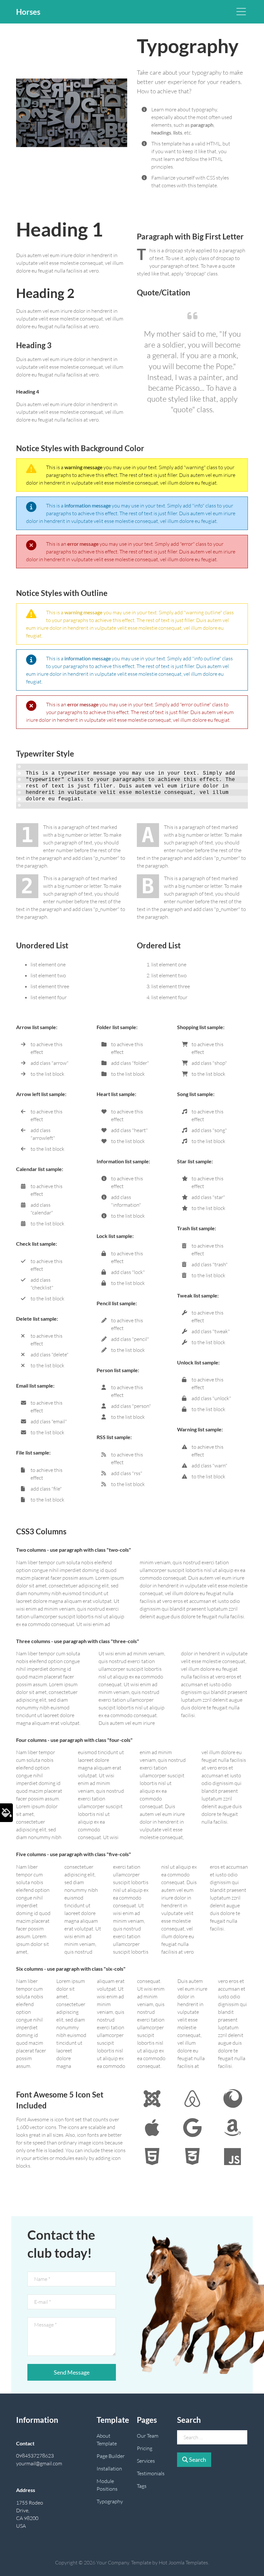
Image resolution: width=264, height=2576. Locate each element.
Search (197, 2460)
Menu (241, 12)
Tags (142, 2486)
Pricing (145, 2448)
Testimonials (151, 2473)
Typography (110, 2501)
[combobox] (212, 2437)
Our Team (148, 2436)
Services (146, 2461)
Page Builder (111, 2456)
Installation (109, 2469)
